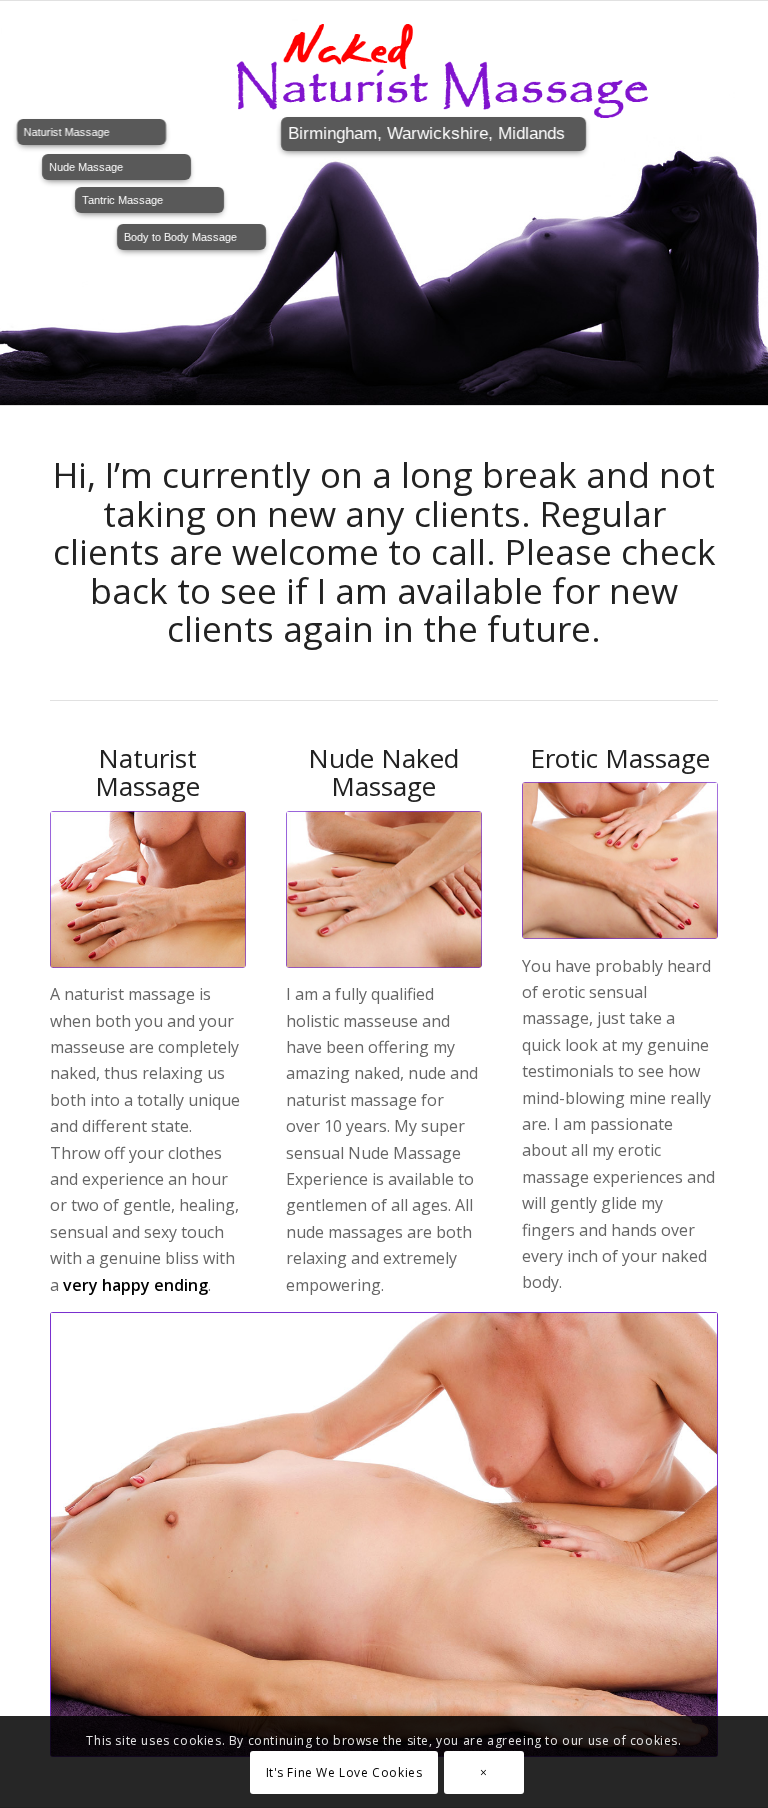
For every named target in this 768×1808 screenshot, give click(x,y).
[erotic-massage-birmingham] (620, 860)
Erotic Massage (620, 758)
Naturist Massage (147, 772)
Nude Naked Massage (383, 772)
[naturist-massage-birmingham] (148, 889)
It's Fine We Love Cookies (344, 1772)
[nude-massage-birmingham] (384, 889)
